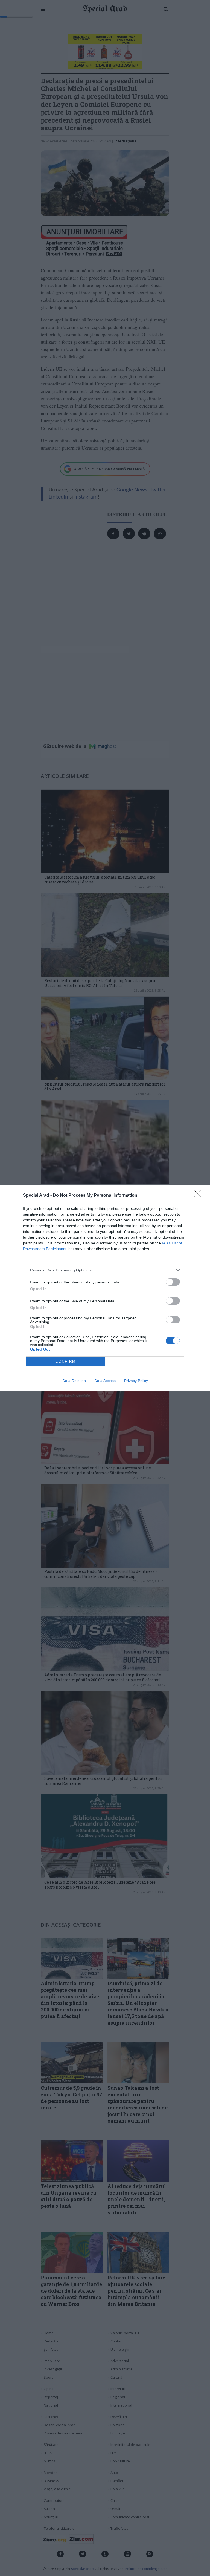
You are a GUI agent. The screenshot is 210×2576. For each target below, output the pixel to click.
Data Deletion (74, 1381)
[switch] (173, 1282)
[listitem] (105, 1270)
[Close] (199, 1196)
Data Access (105, 1381)
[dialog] (105, 1288)
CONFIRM (66, 1361)
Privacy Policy (136, 1381)
